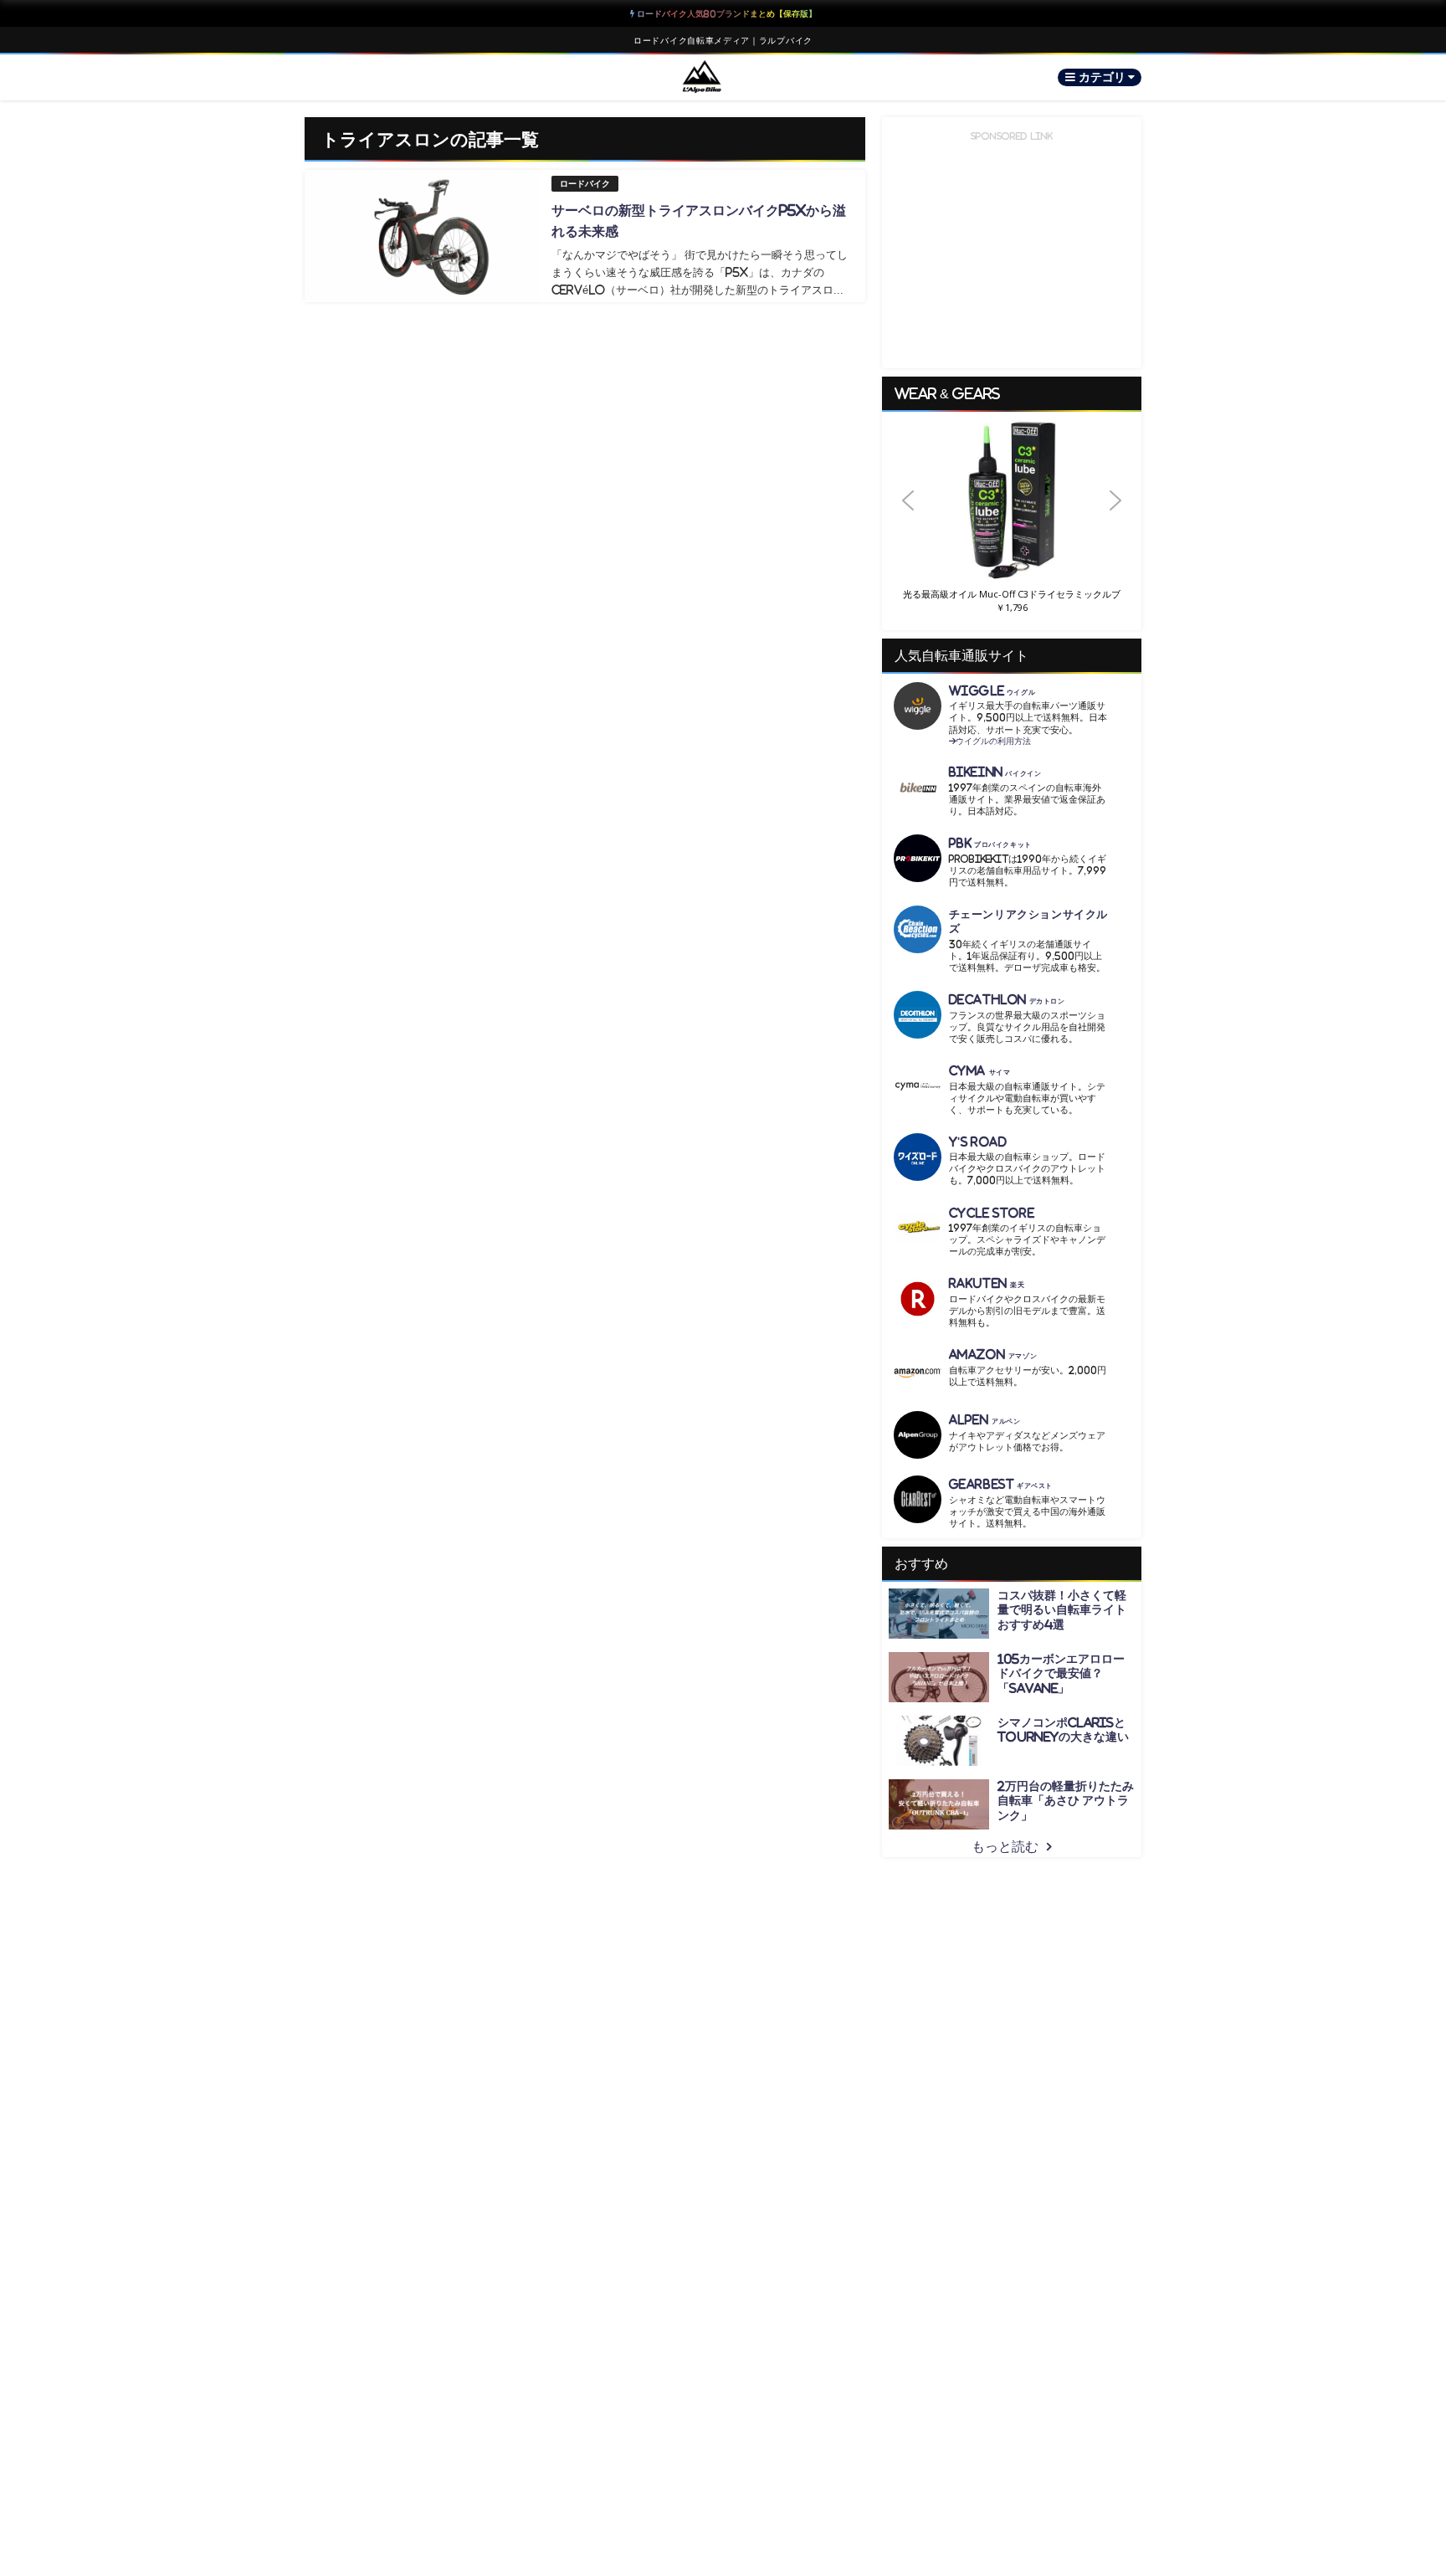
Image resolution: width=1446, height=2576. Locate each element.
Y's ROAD (978, 1142)
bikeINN (995, 772)
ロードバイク (585, 184)
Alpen (985, 1420)
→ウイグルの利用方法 (990, 741)
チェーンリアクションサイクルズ (1028, 921)
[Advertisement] (1016, 249)
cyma (980, 1071)
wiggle (992, 691)
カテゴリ (1103, 77)
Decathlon (1007, 1000)
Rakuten (987, 1283)
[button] (1012, 501)
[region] (1012, 521)
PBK (990, 843)
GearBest (1001, 1484)
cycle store (992, 1213)
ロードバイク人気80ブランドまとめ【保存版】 (726, 13)
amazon (993, 1355)
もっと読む (1005, 1846)
